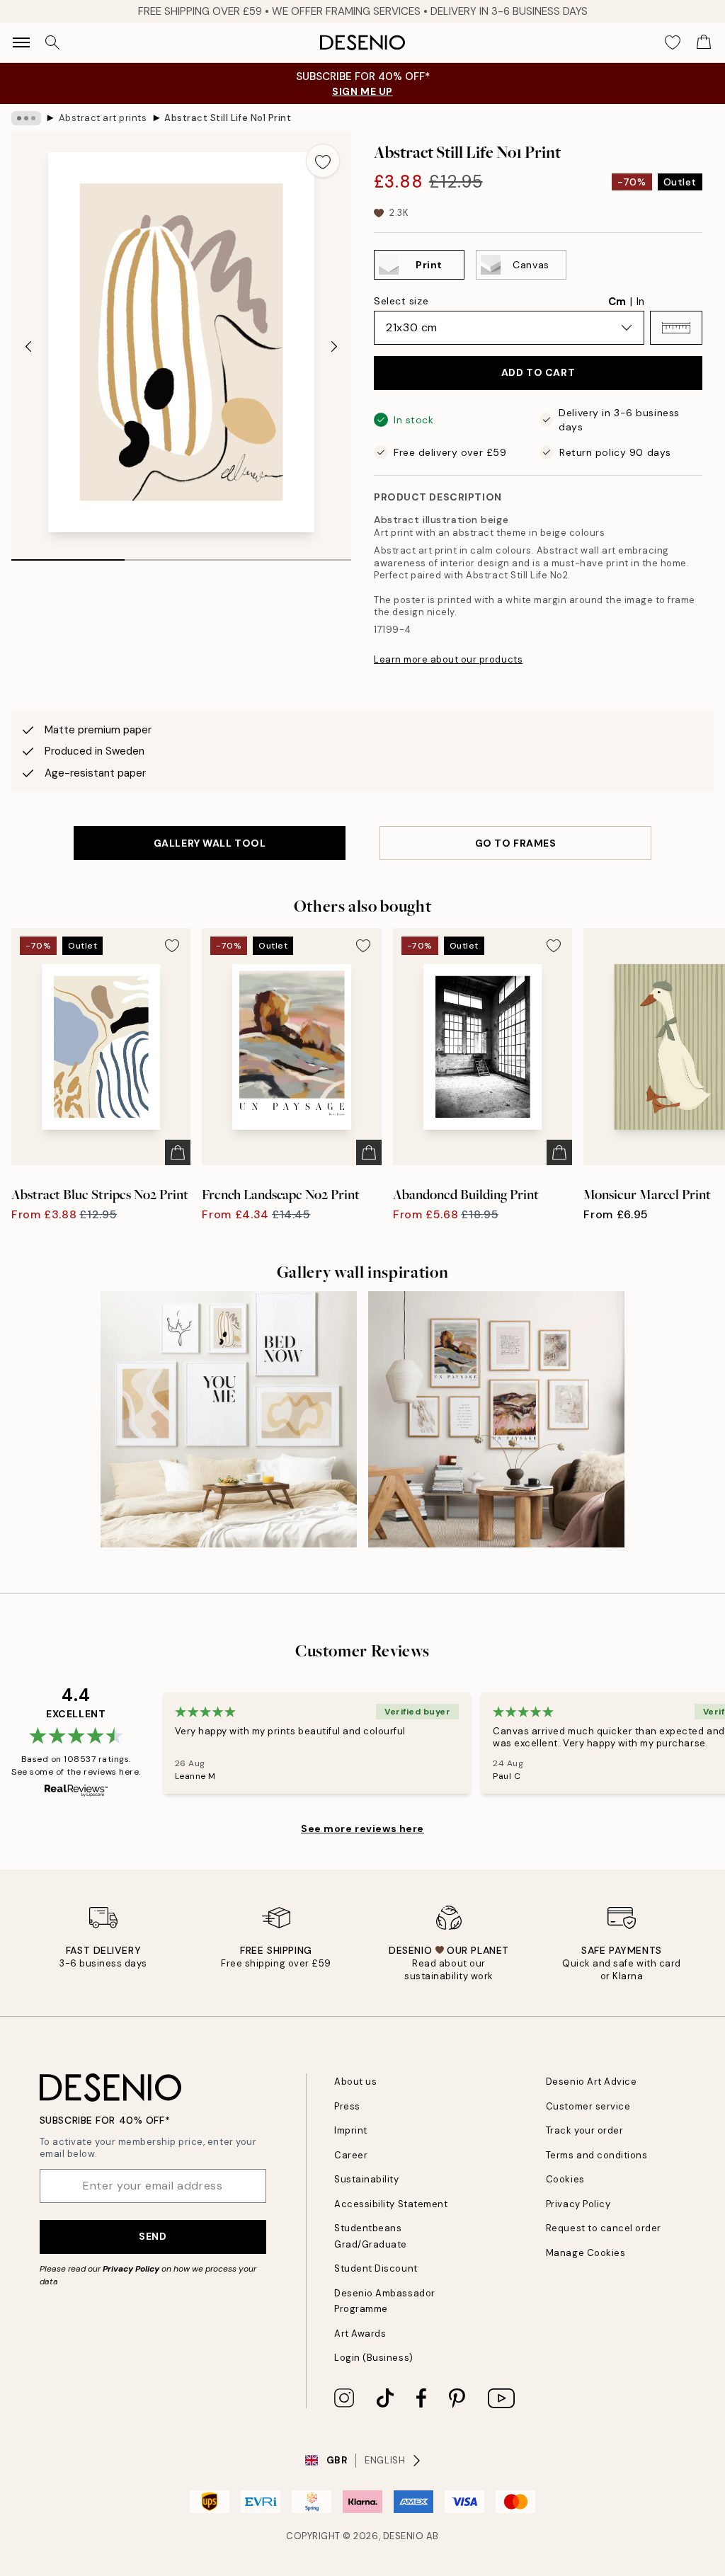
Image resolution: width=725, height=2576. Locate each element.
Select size (401, 301)
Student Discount (376, 2268)
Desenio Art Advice (591, 2082)
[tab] (68, 555)
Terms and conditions (596, 2155)
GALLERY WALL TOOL (210, 843)
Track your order (584, 2130)
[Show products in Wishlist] (673, 42)
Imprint (351, 2130)
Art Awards (360, 2334)
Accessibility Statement (391, 2204)
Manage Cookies (586, 2253)
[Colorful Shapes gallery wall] (496, 1419)
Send (153, 2236)
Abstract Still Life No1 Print (228, 118)
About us (355, 2082)
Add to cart (538, 372)
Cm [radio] (617, 302)
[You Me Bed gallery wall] (229, 1419)
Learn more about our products (448, 659)
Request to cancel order (604, 2228)
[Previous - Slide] (28, 346)
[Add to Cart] (178, 1152)
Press (347, 2106)
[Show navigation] (21, 42)
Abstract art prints (103, 118)
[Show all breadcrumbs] (26, 118)
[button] (676, 328)
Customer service (588, 2106)
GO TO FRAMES (516, 843)
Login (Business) (373, 2358)
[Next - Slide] (334, 346)
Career (351, 2155)
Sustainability (366, 2179)
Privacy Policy (131, 2269)
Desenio (404, 2536)
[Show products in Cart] (704, 42)
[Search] (52, 42)
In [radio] (640, 302)
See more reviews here (362, 1828)
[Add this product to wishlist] (323, 161)
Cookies (565, 2179)
